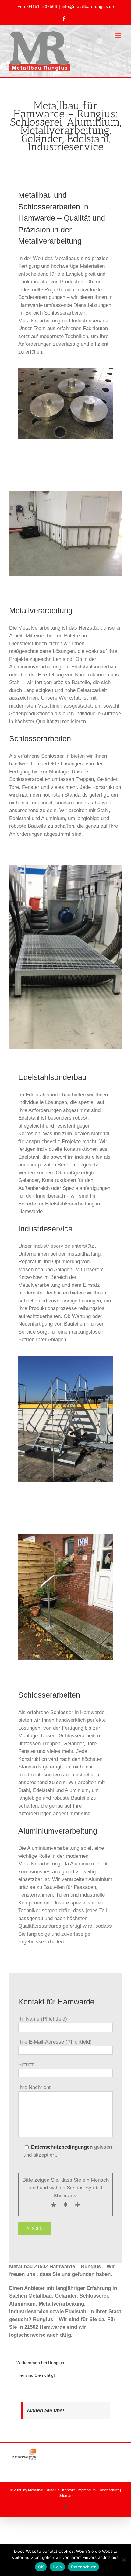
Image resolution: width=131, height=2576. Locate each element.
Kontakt (68, 2490)
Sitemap (66, 2496)
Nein (57, 2567)
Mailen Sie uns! (46, 2410)
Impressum (87, 2490)
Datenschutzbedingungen (62, 2147)
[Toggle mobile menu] (119, 35)
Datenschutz (109, 2490)
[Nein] (123, 2560)
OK (41, 2567)
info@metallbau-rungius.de (88, 6)
